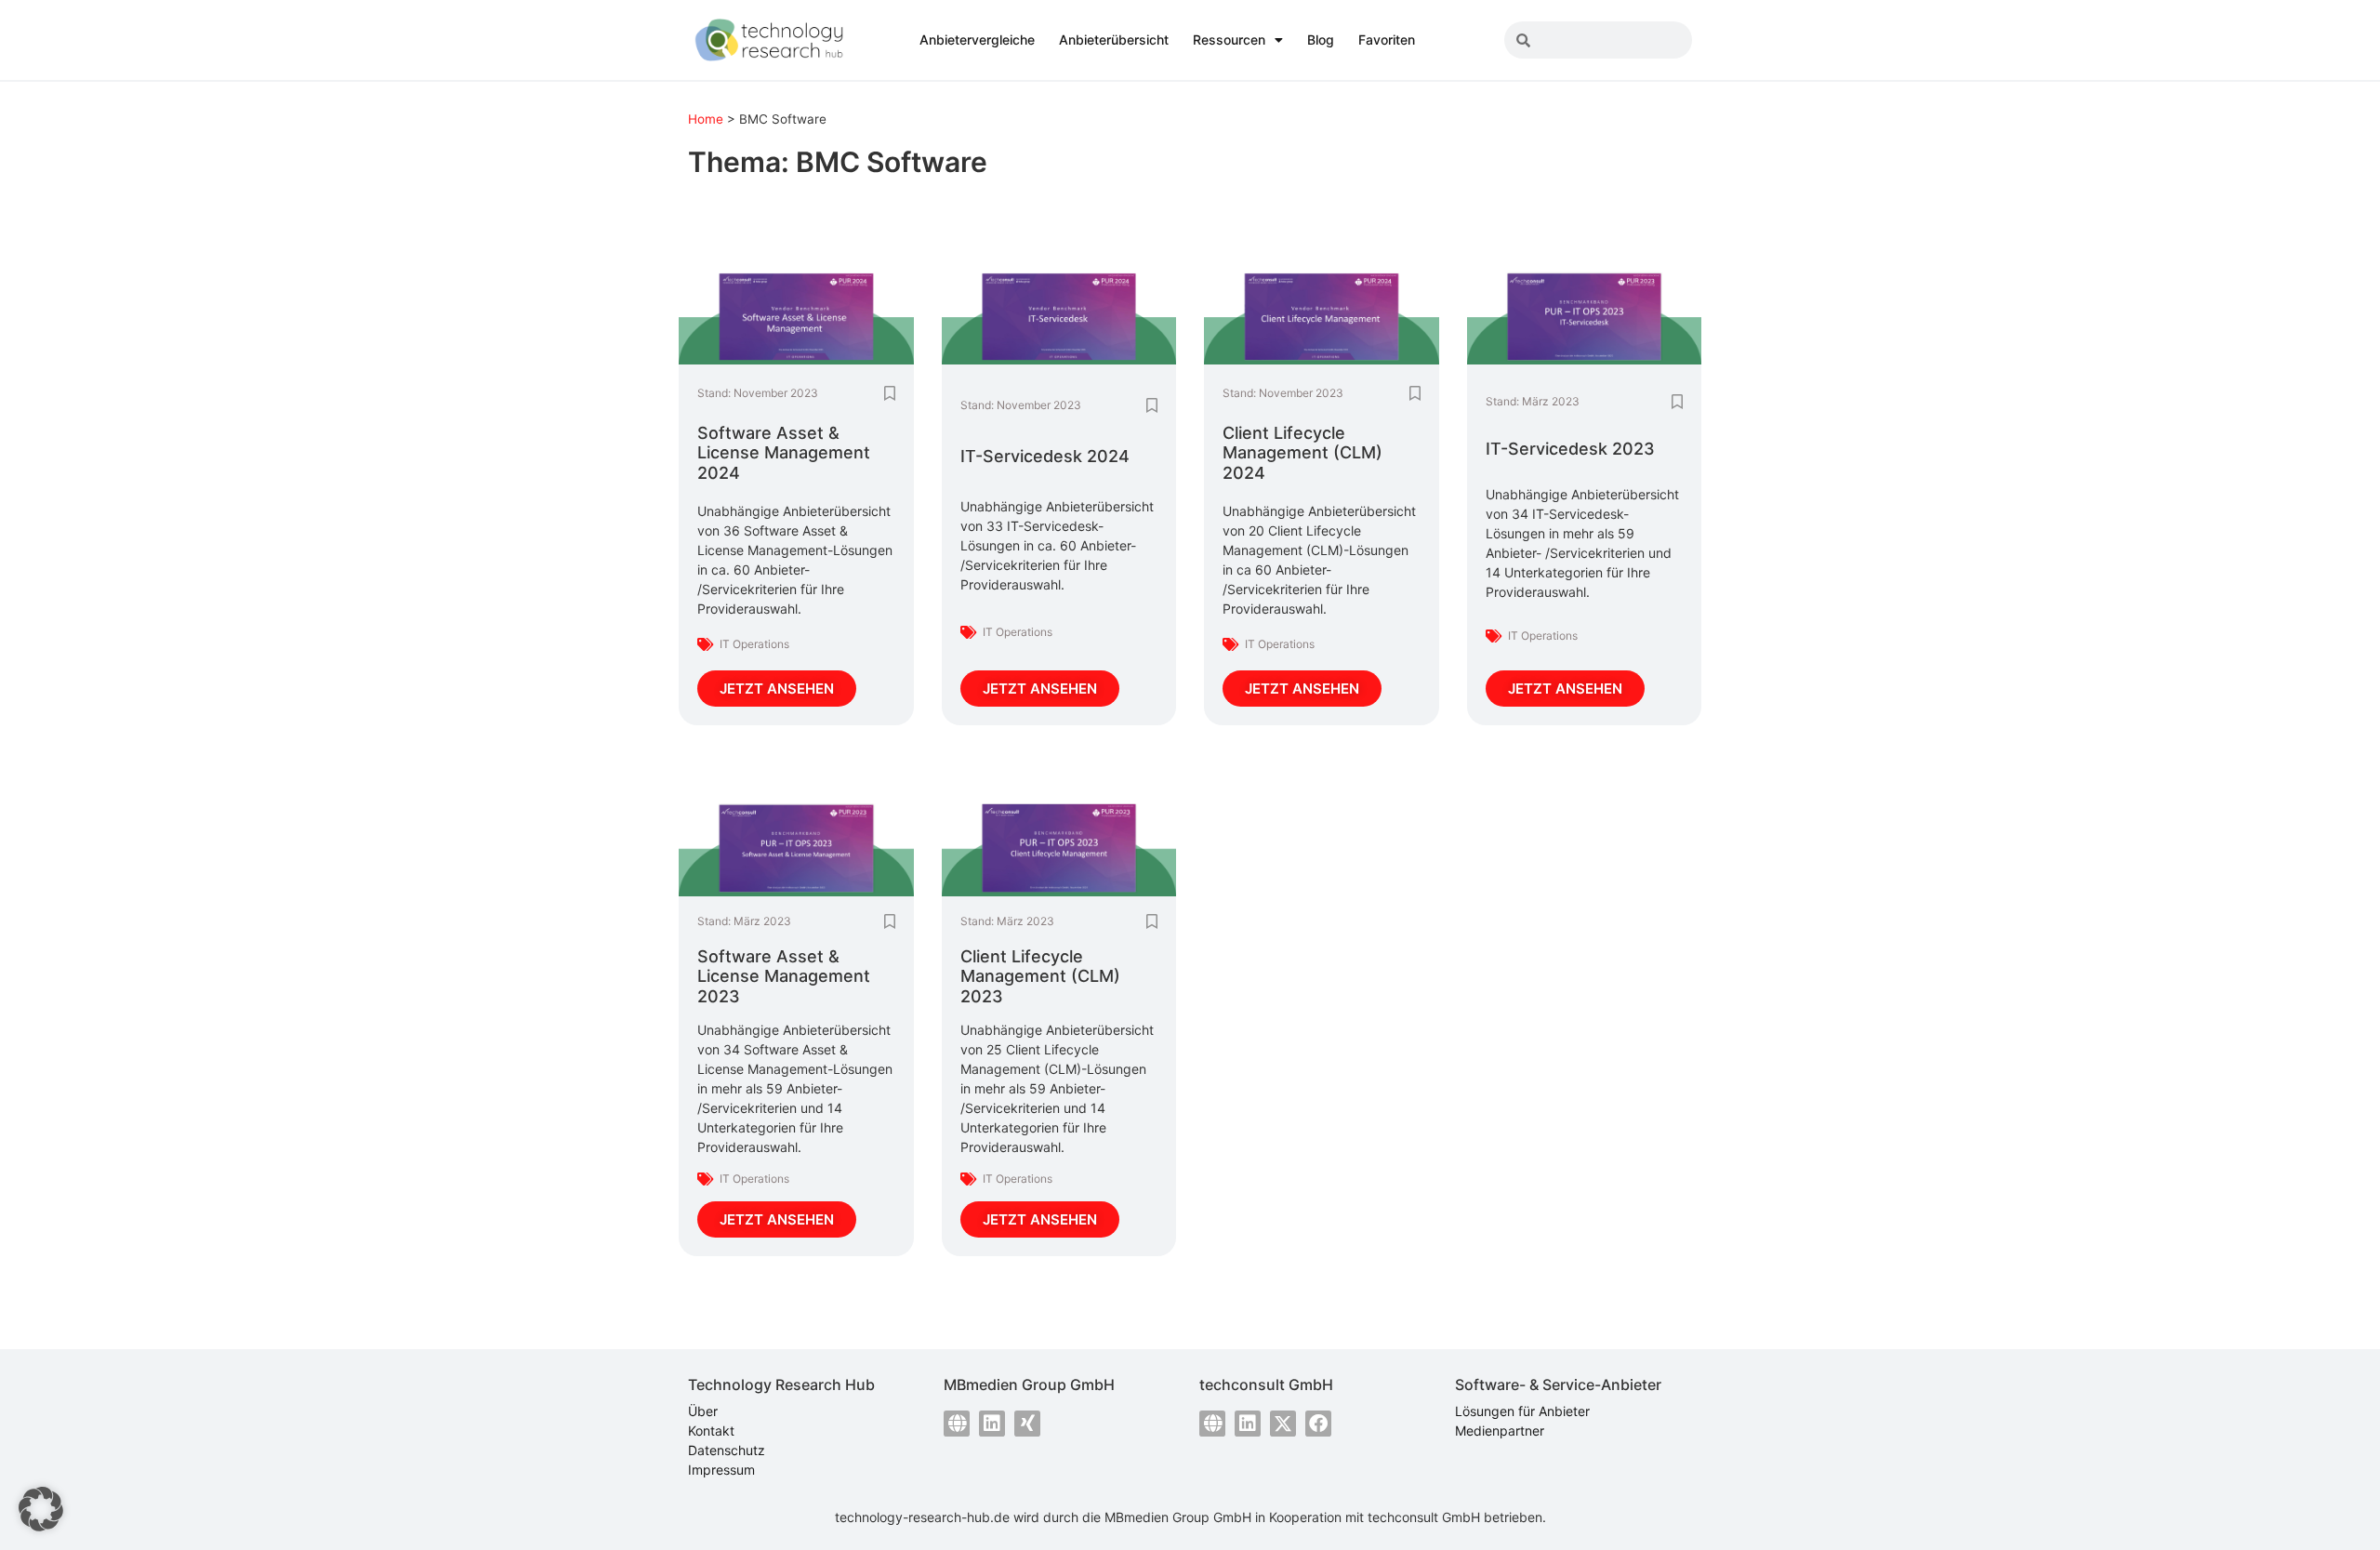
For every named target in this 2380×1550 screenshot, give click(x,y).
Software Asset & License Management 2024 (784, 453)
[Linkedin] (992, 1424)
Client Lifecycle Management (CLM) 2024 (1302, 453)
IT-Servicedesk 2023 (1570, 449)
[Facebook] (1318, 1424)
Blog (1321, 40)
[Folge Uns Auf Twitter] (1283, 1424)
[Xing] (1027, 1424)
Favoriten (1387, 40)
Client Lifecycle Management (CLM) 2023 (1040, 976)
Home (706, 119)
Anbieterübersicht (1114, 40)
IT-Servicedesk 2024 (1045, 456)
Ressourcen (1229, 40)
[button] (41, 1509)
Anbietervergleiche (977, 40)
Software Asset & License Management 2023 (784, 976)
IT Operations (754, 644)
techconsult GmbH (1424, 1517)
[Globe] (957, 1424)
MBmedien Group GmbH (1178, 1517)
